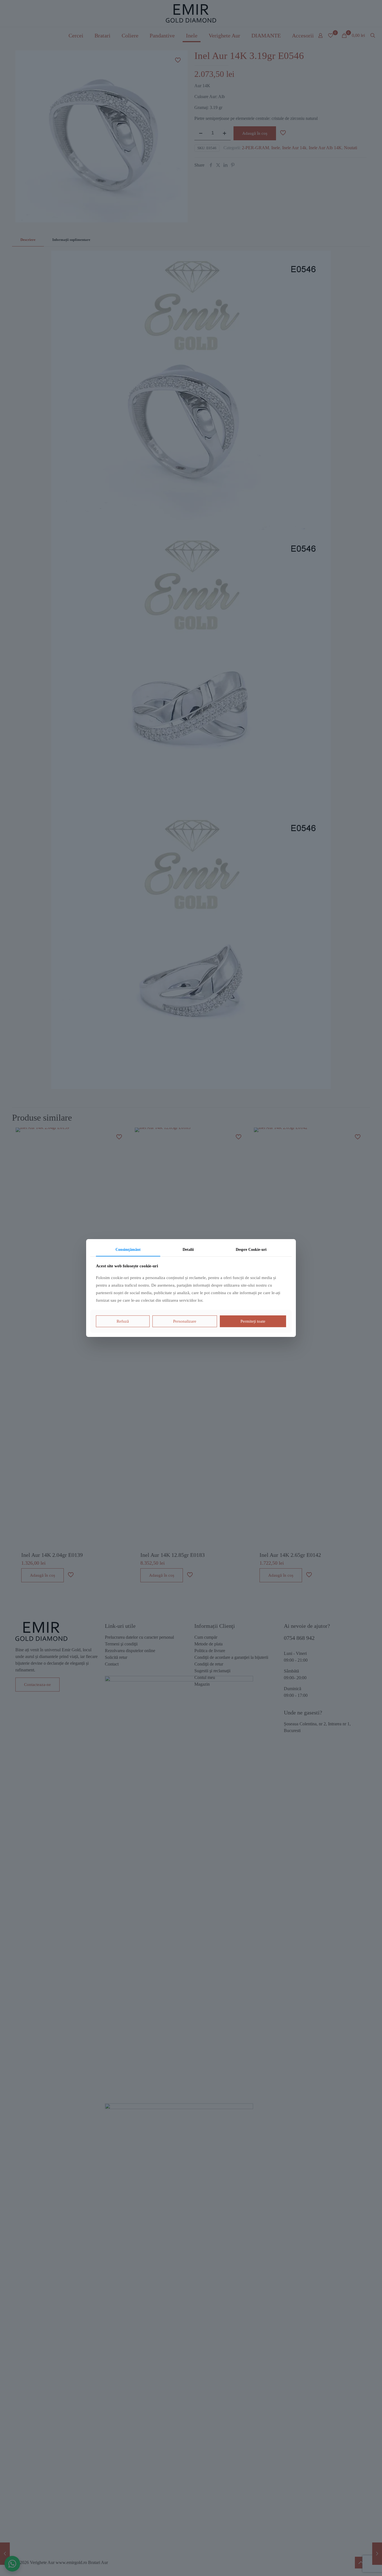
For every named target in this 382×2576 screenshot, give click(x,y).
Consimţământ (128, 1250)
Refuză (123, 1321)
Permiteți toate (253, 1321)
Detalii (188, 1250)
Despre (251, 1250)
